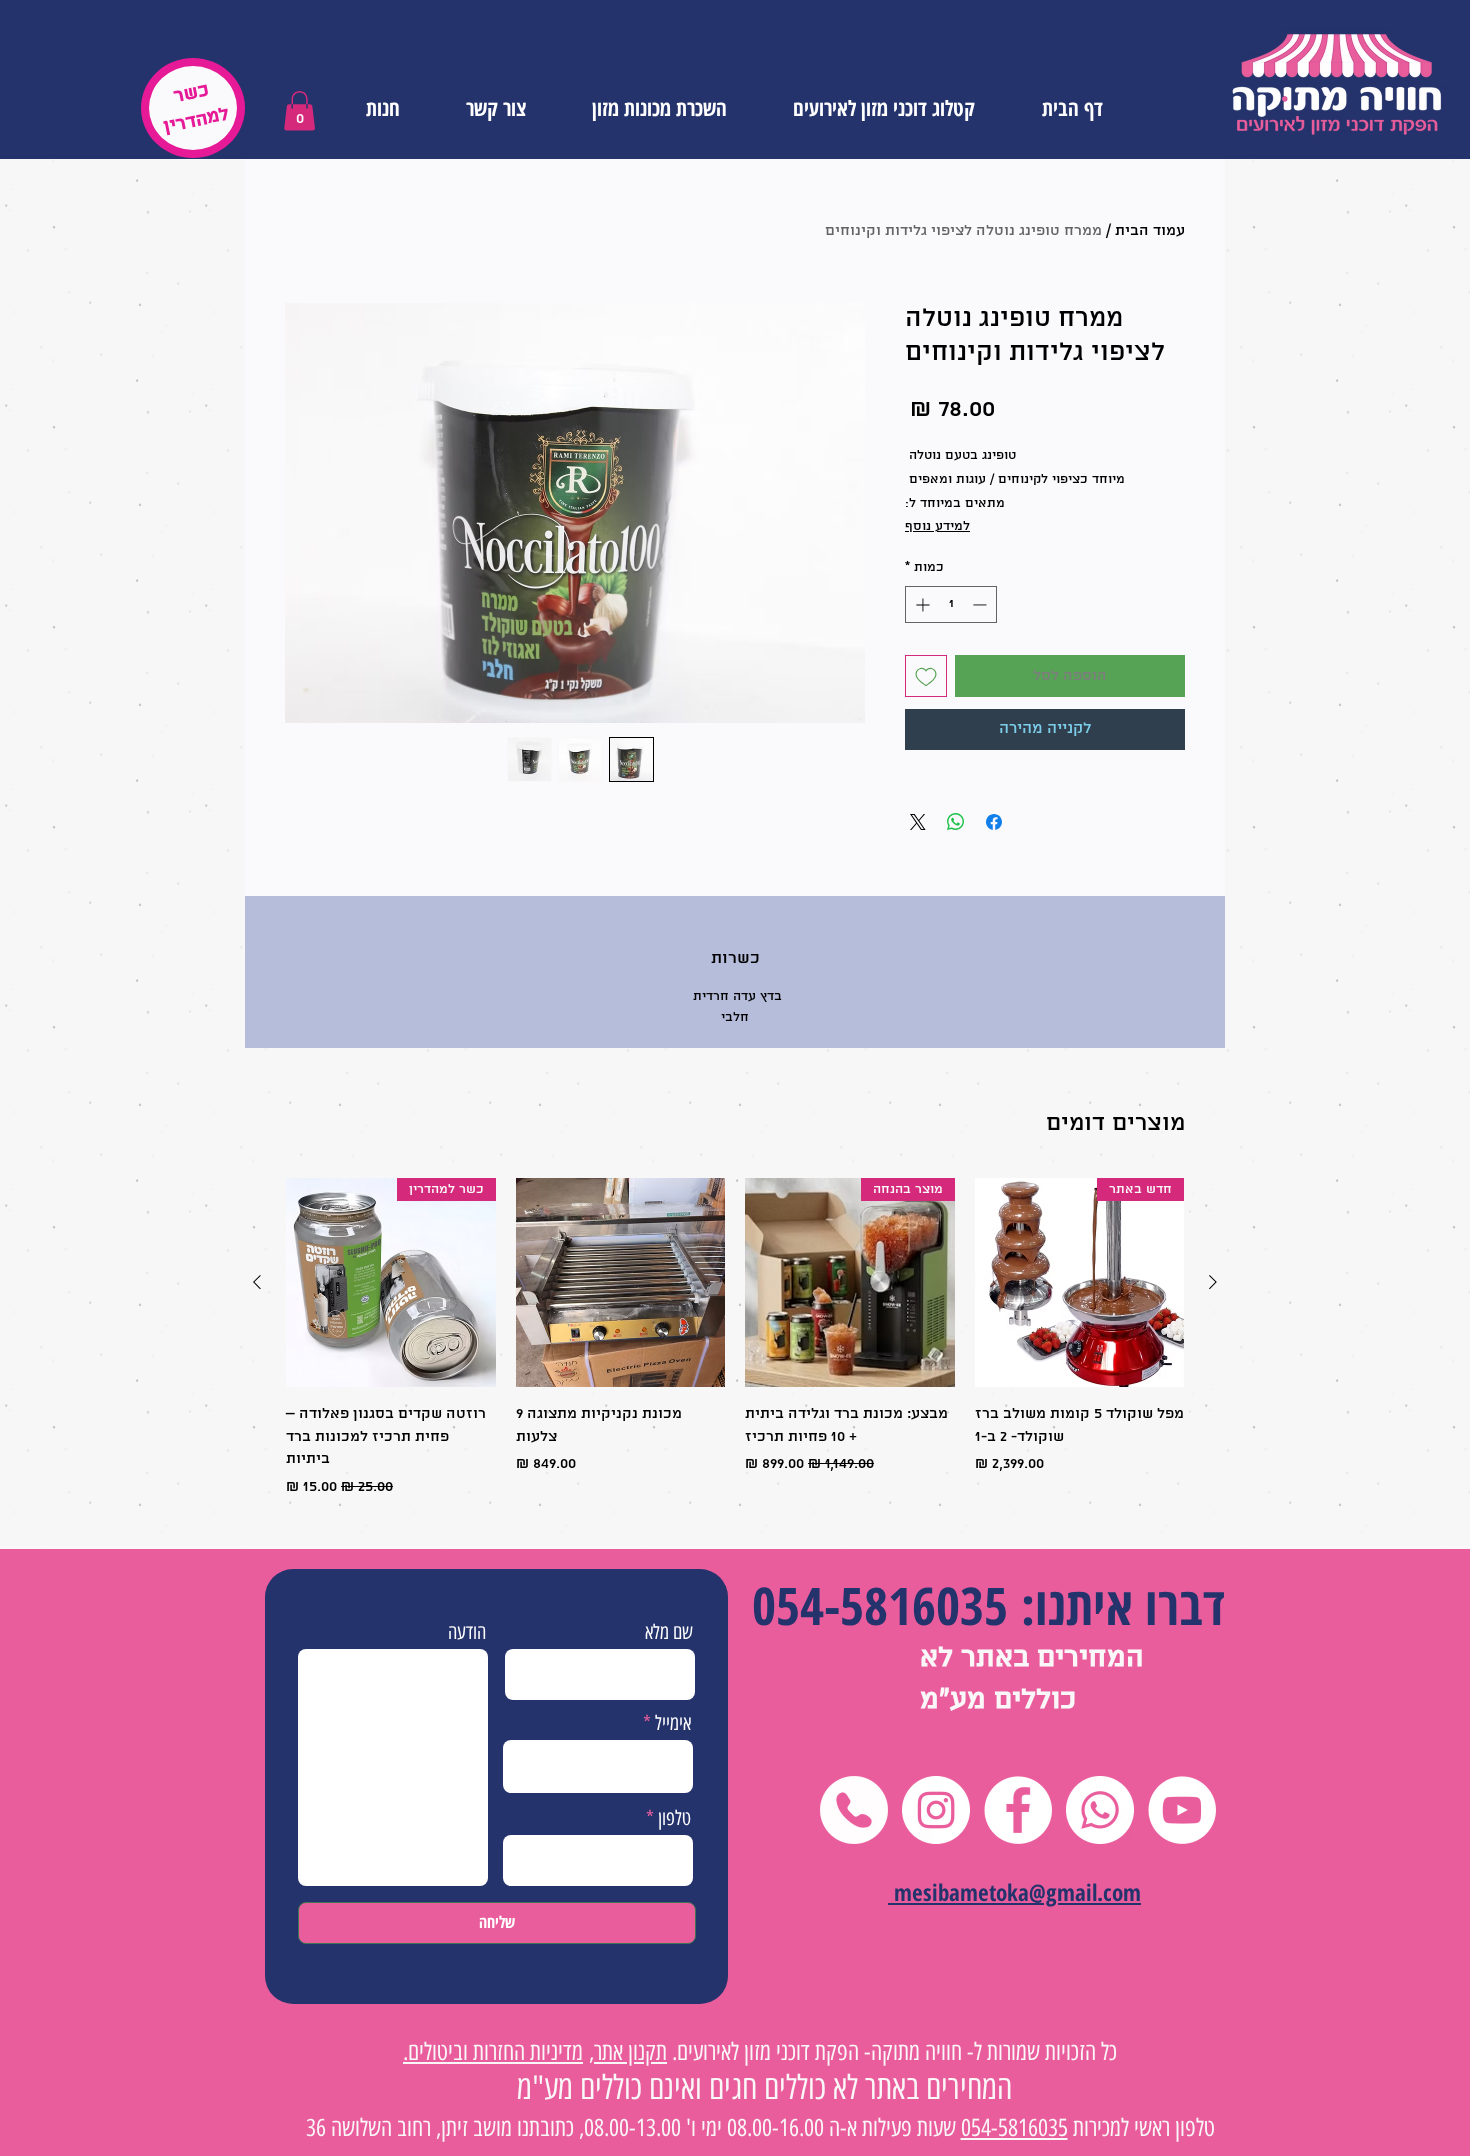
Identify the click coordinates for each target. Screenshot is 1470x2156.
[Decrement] (981, 604)
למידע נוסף (937, 526)
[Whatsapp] (1100, 1810)
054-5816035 (880, 1604)
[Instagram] (936, 1810)
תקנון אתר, (628, 2051)
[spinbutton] (951, 604)
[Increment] (920, 604)
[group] (735, 1338)
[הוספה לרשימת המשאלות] (926, 676)
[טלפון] (854, 1810)
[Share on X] (918, 822)
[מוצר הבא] (257, 1282)
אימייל (673, 1723)
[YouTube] (1182, 1810)
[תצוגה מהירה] (621, 1283)
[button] (299, 110)
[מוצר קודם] (1213, 1282)
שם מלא (669, 1632)
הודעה (467, 1632)
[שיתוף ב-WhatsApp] (956, 822)
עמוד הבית (1150, 231)
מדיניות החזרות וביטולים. (493, 2051)
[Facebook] (1018, 1810)
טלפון (674, 1818)
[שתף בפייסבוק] (994, 822)
